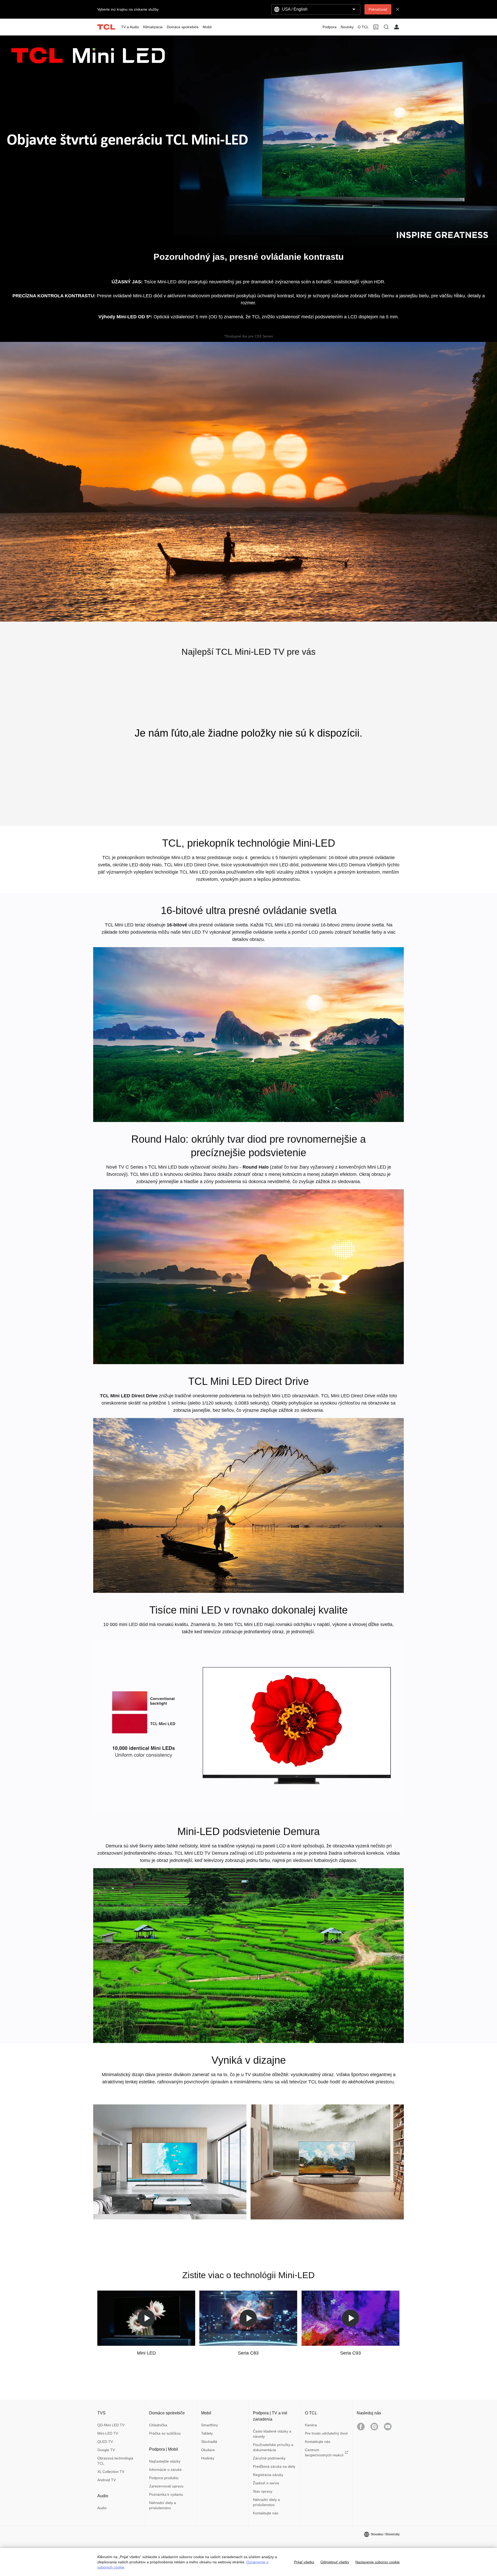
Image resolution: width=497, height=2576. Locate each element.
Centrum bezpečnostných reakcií (324, 2452)
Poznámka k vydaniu (166, 2494)
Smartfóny (210, 2425)
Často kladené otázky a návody (272, 2434)
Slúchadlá (209, 2442)
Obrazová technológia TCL (115, 2461)
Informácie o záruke (165, 2470)
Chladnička (158, 2425)
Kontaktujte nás (266, 2513)
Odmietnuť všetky (335, 2562)
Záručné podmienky (269, 2458)
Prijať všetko (304, 2562)
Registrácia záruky (268, 2475)
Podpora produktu (164, 2478)
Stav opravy (263, 2491)
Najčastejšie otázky (165, 2461)
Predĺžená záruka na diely (274, 2466)
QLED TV (105, 2442)
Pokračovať (378, 9)
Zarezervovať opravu (166, 2486)
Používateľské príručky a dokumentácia (273, 2447)
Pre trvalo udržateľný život (326, 2433)
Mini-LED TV (108, 2433)
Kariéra (311, 2425)
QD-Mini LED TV (111, 2425)
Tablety (207, 2433)
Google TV (106, 2450)
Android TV (107, 2480)
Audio (102, 2508)
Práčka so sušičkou (165, 2433)
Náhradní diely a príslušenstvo (163, 2505)
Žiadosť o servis (266, 2483)
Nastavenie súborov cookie (378, 2562)
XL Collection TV (111, 2472)
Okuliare (208, 2450)
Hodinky (208, 2458)
